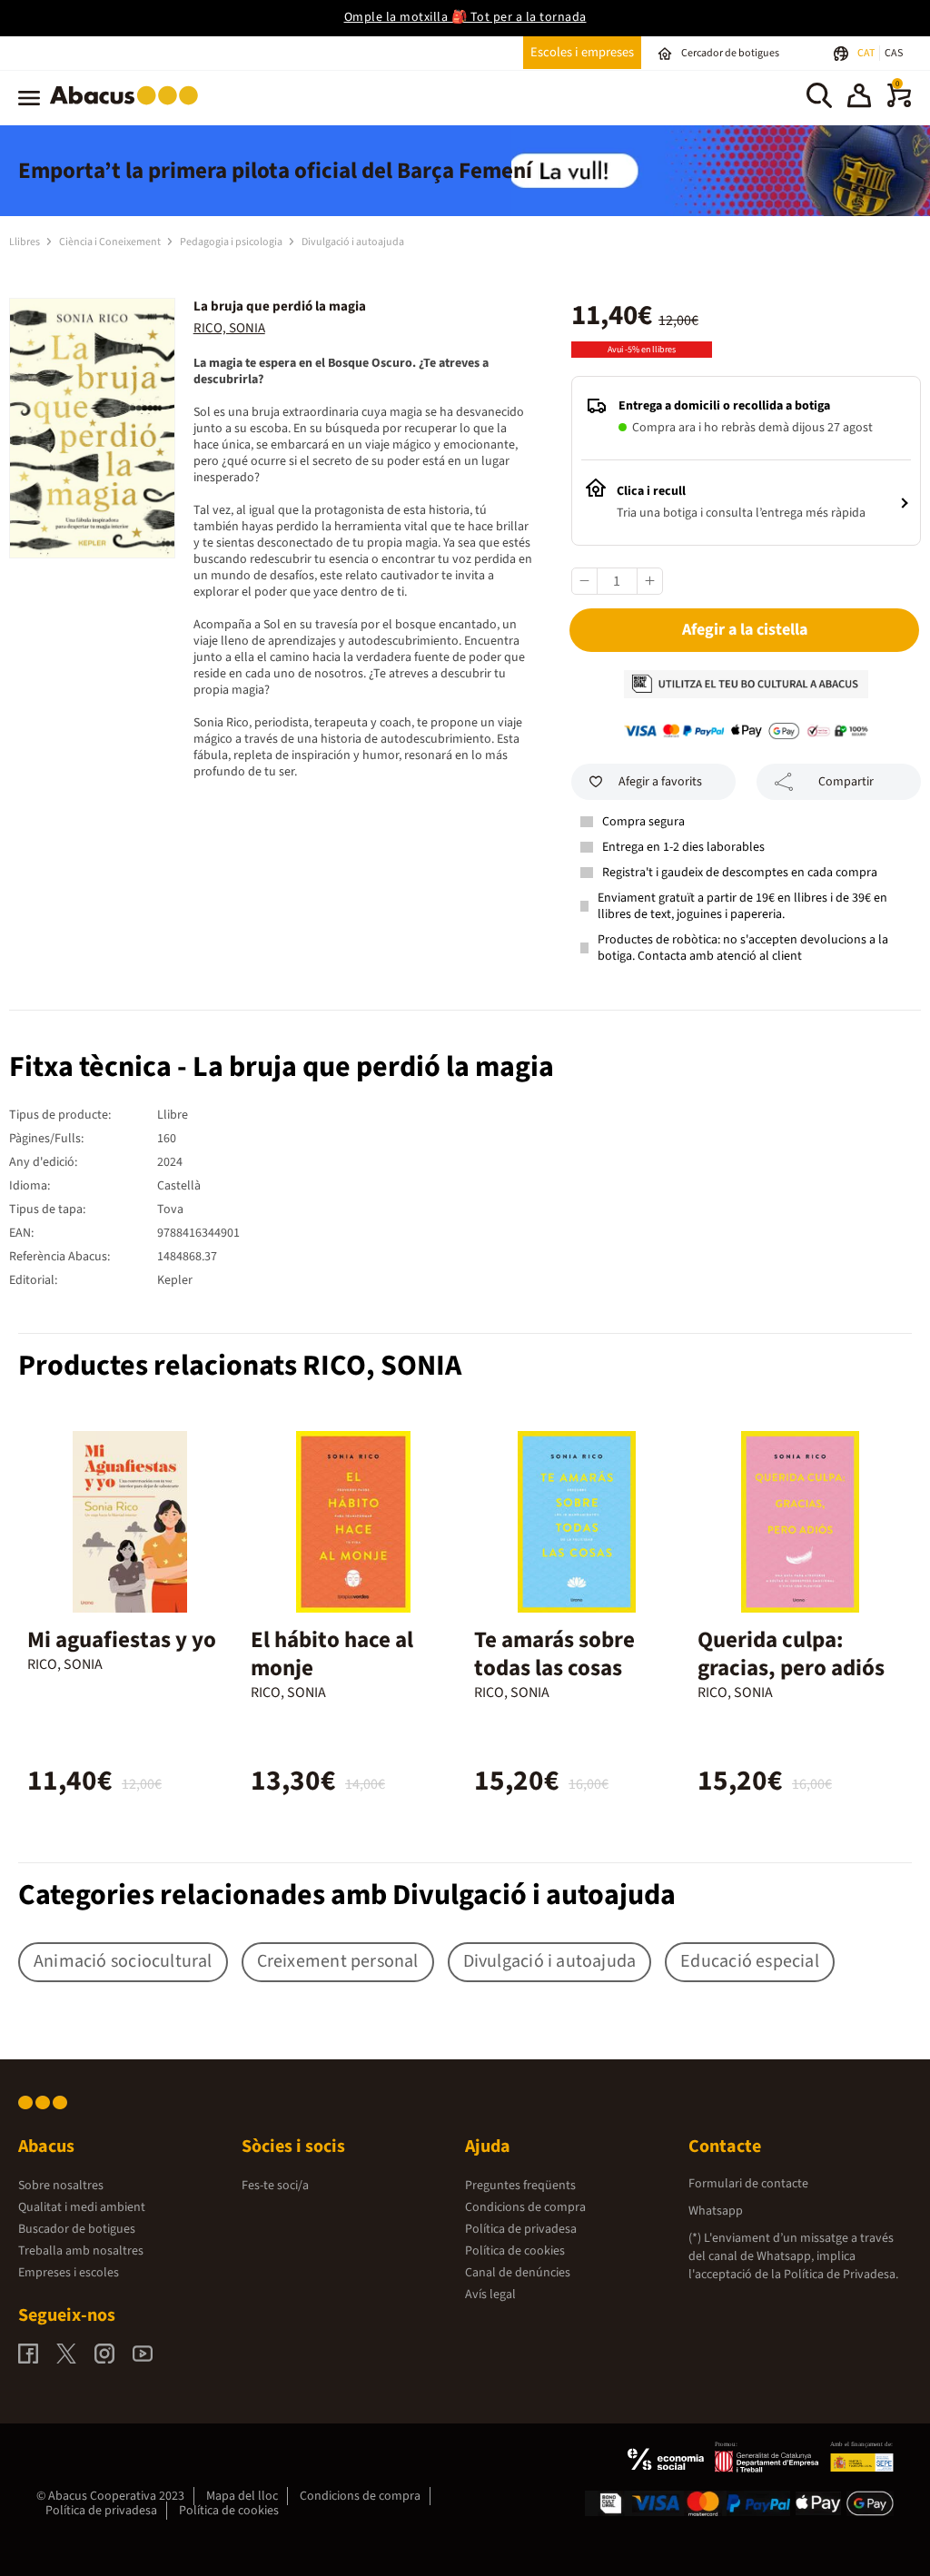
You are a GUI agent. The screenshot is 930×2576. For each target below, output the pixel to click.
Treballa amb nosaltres (81, 2251)
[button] (859, 98)
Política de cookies (515, 2251)
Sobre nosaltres (61, 2186)
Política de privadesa (521, 2229)
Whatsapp (716, 2211)
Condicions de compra (525, 2207)
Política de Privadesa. (841, 2275)
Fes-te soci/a (275, 2186)
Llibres (25, 242)
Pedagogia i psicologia (232, 242)
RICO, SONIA (229, 328)
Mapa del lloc (242, 2496)
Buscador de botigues (77, 2229)
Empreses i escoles (69, 2273)
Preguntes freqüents (520, 2186)
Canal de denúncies (518, 2273)
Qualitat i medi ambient (82, 2207)
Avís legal (490, 2295)
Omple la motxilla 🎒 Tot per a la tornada (465, 17)
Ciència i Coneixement (111, 242)
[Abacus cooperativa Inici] (129, 108)
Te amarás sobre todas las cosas (554, 1654)
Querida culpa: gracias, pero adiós (791, 1654)
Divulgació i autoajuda (353, 242)
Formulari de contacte (748, 2184)
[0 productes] (899, 104)
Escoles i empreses (582, 52)
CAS (894, 53)
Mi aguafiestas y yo (122, 1640)
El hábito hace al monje (332, 1654)
